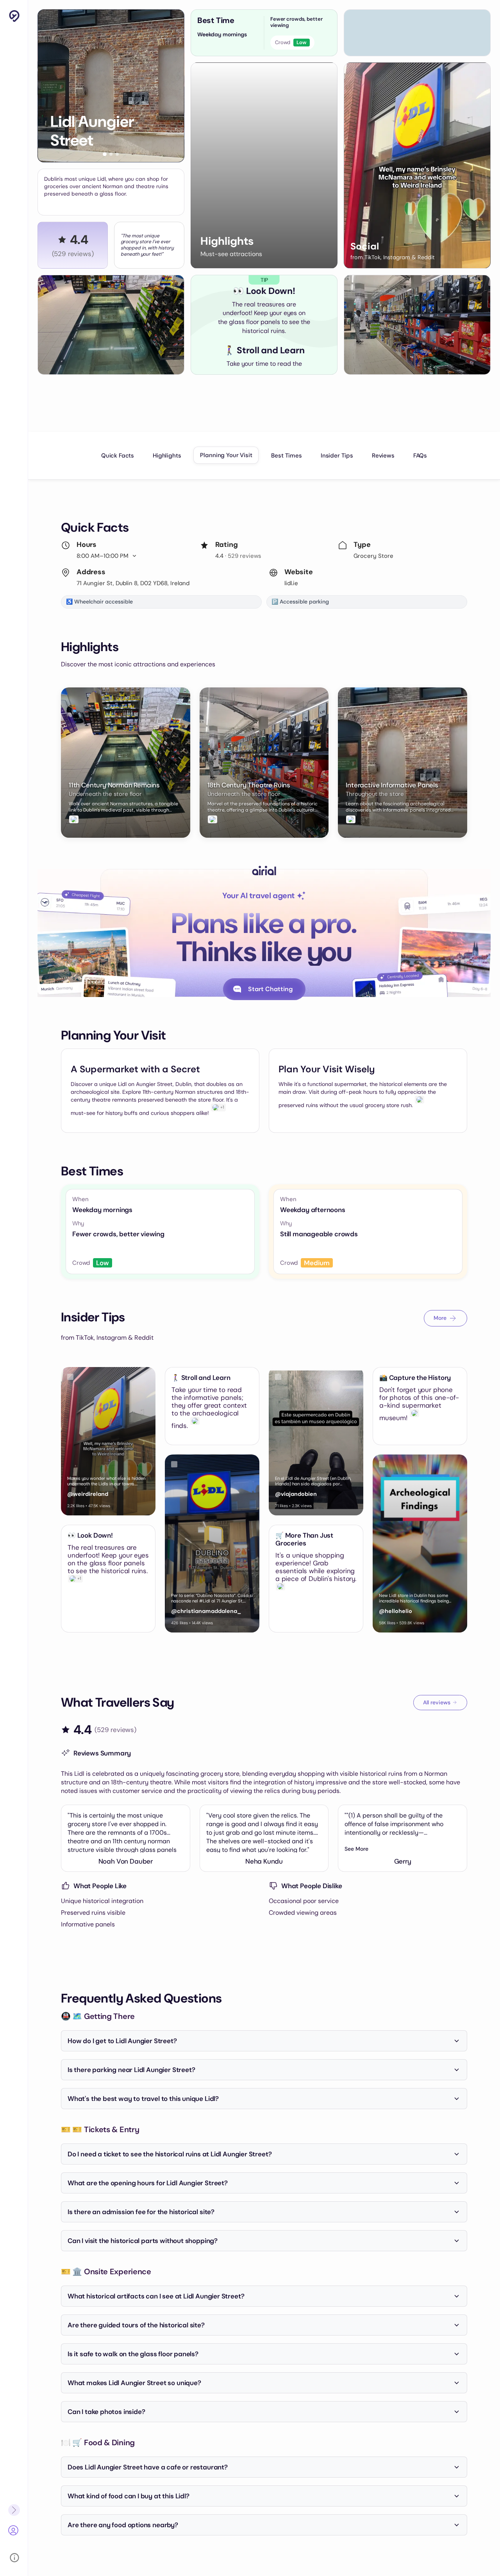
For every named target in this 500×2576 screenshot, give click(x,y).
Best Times (286, 456)
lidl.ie (291, 583)
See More (356, 1849)
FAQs (420, 456)
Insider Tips (337, 456)
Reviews (383, 456)
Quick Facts (118, 456)
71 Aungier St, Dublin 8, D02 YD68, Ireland (133, 583)
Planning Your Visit (226, 455)
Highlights (167, 456)
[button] (105, 154)
